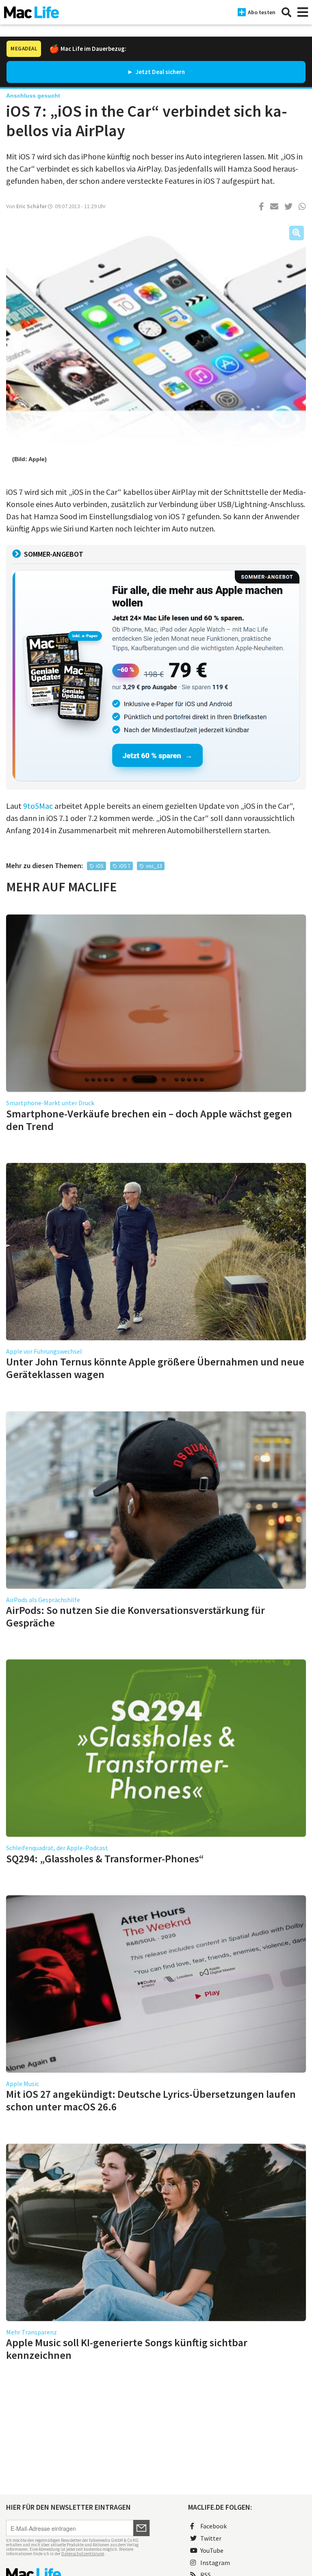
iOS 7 (125, 866)
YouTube (212, 2550)
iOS (100, 866)
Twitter (211, 2538)
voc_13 (154, 866)
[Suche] (286, 12)
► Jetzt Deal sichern (156, 72)
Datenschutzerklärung (83, 2554)
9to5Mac (37, 806)
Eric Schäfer (31, 206)
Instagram (215, 2563)
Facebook (213, 2526)
